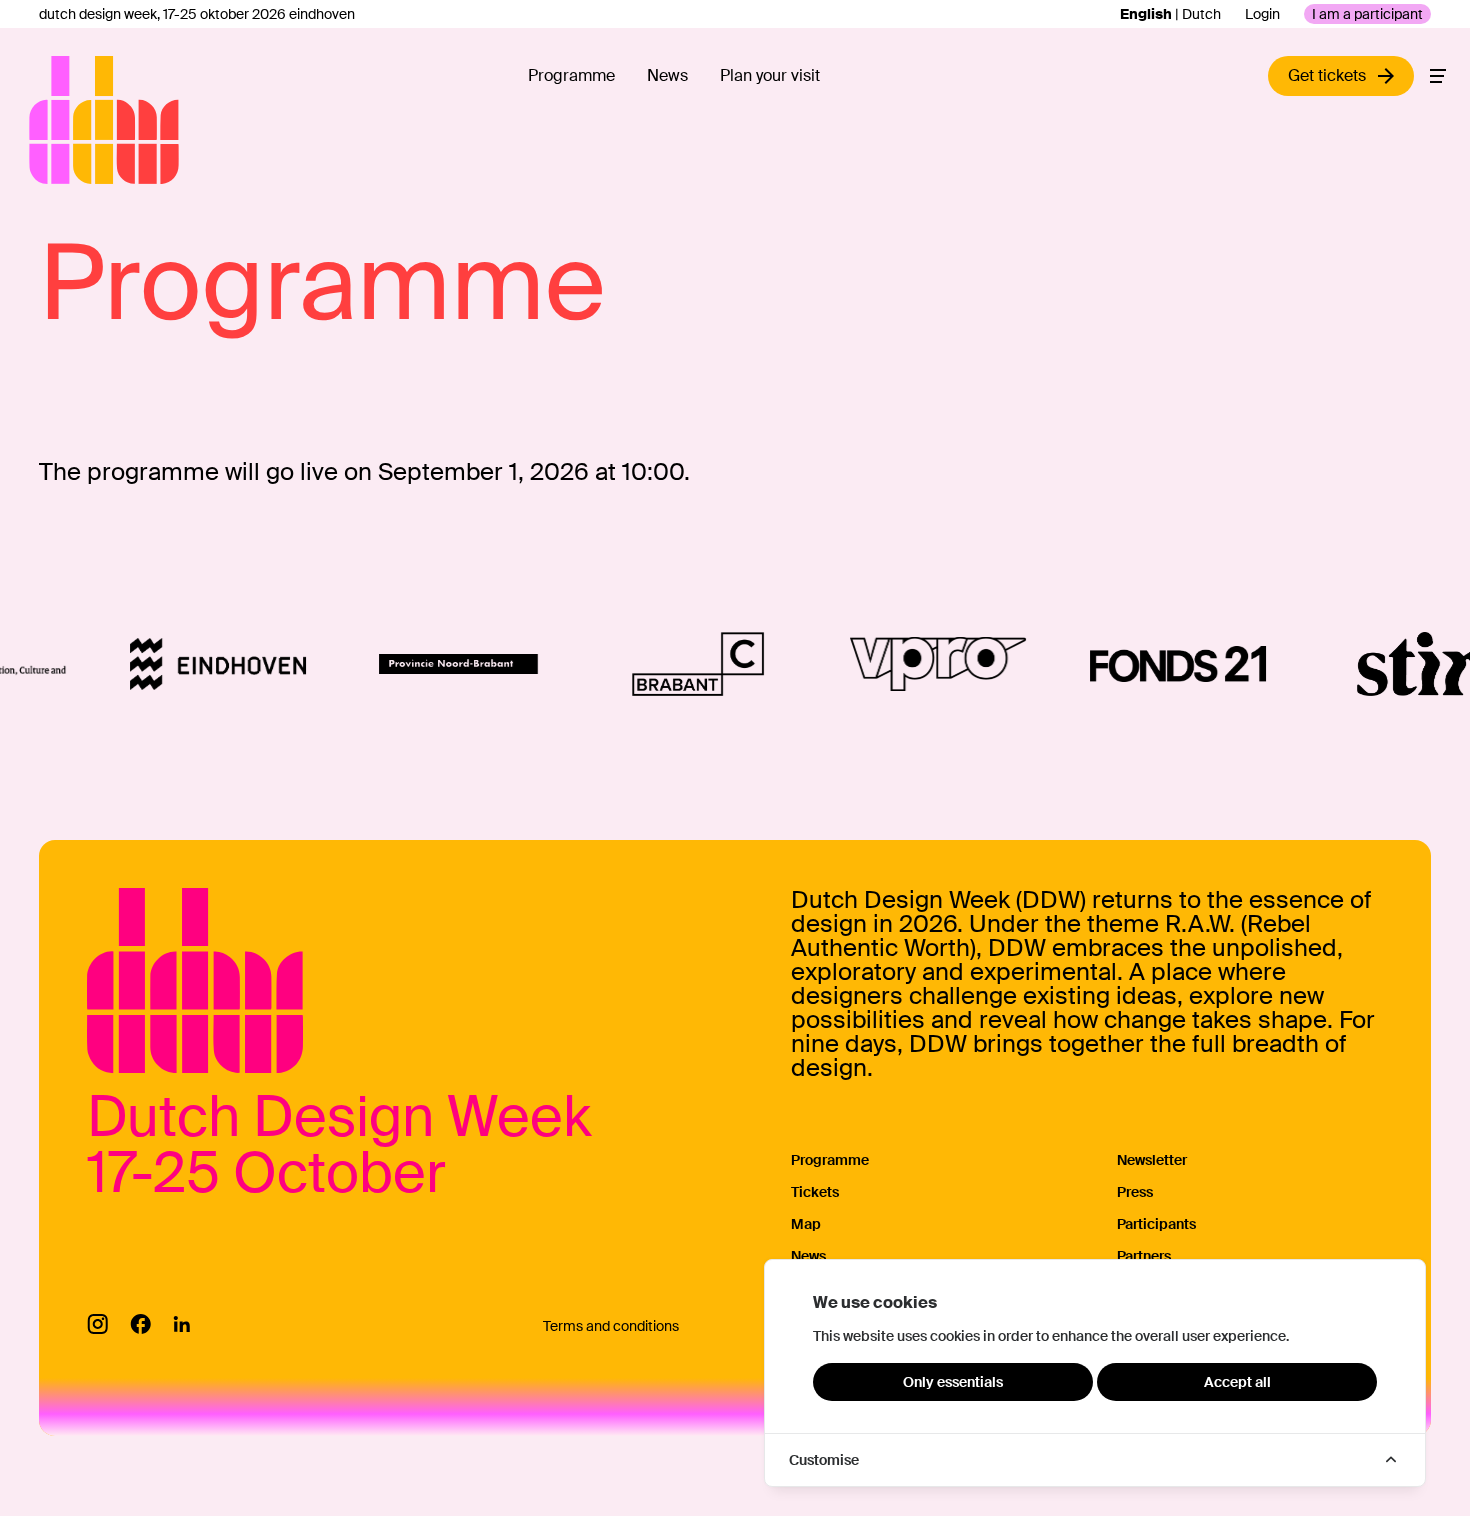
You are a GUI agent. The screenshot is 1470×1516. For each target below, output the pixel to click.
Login (1262, 14)
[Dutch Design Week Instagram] (97, 1324)
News (667, 75)
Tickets (815, 1192)
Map (806, 1224)
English (1146, 14)
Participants (1156, 1224)
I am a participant (1367, 14)
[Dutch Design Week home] (52, 120)
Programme (571, 75)
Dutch (1201, 14)
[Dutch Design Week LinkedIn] (181, 1324)
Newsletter (1152, 1160)
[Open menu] (1438, 76)
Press (1135, 1192)
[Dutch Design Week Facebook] (140, 1324)
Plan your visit (770, 75)
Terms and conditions (611, 1326)
